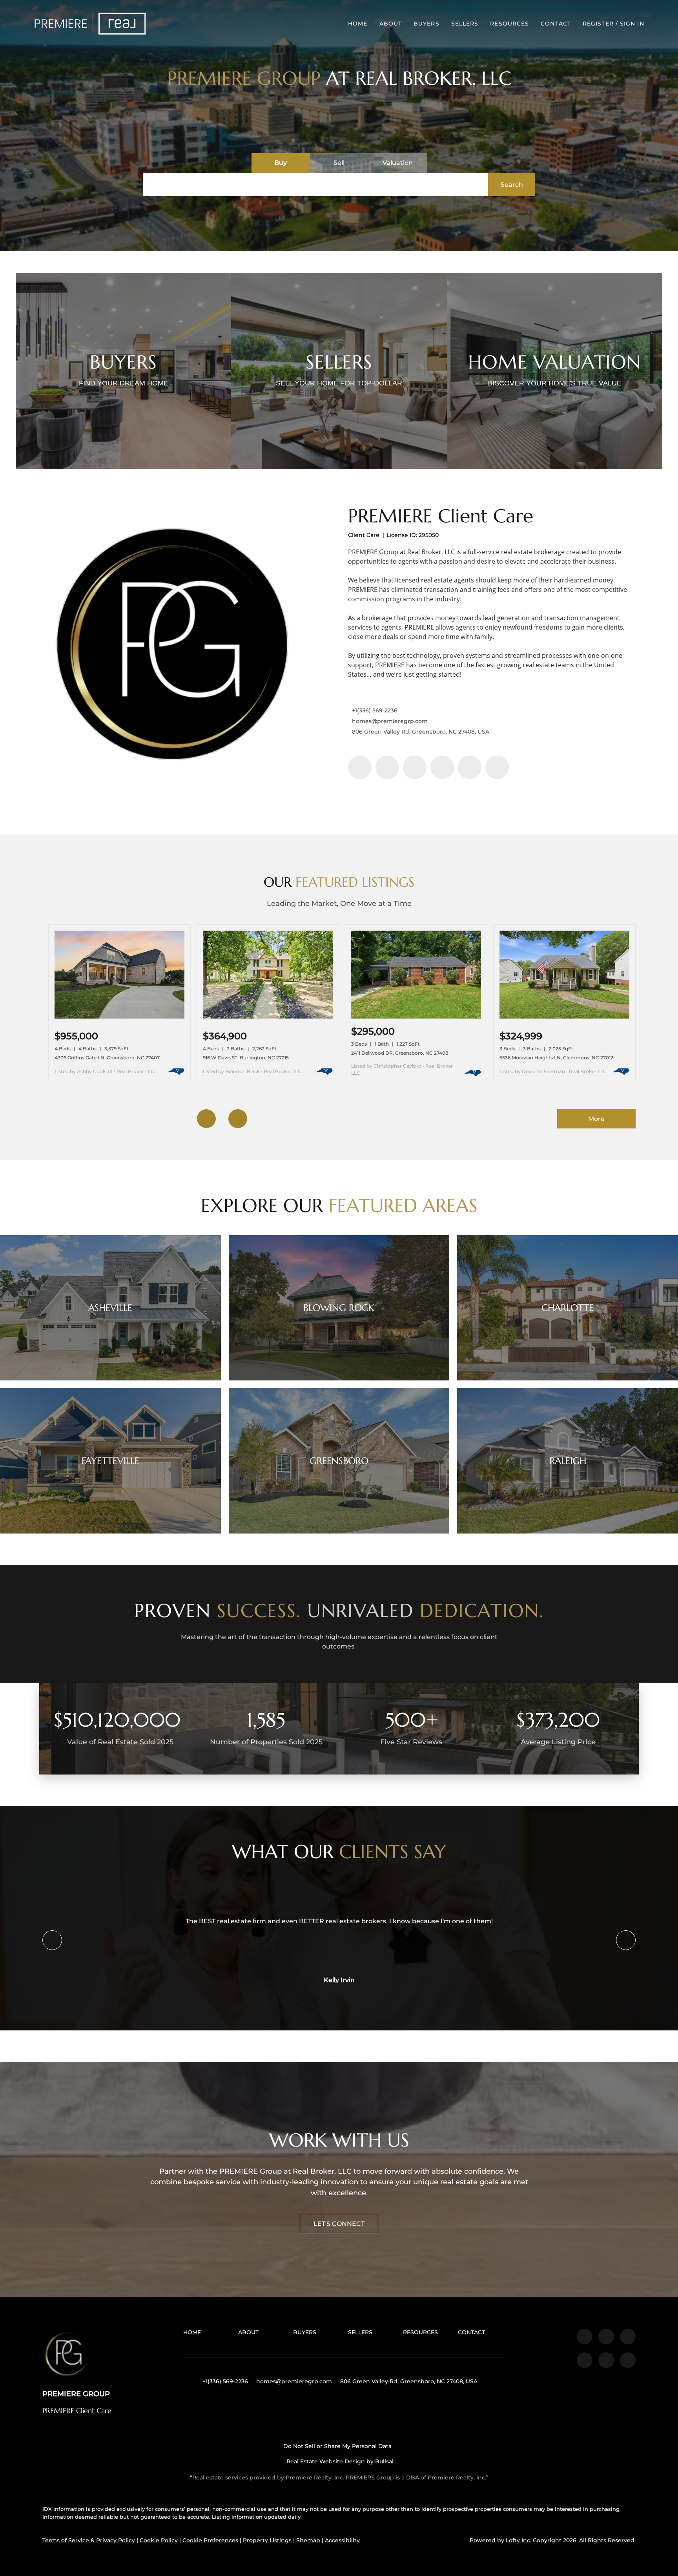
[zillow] (415, 767)
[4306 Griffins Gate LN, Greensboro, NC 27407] (119, 1017)
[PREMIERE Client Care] (173, 655)
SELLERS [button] (465, 24)
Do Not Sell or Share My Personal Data (337, 2446)
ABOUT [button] (391, 24)
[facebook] (360, 767)
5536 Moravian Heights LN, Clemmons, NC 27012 (556, 1058)
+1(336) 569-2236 (375, 710)
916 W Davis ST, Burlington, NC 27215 (246, 1058)
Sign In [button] (632, 24)
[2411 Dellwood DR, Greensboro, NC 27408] (416, 1017)
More (596, 1119)
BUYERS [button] (426, 24)
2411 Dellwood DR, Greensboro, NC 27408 (400, 1053)
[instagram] (442, 767)
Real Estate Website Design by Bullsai (339, 2461)
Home (358, 24)
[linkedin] (387, 767)
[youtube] (470, 767)
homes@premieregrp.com (390, 721)
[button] (90, 24)
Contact (556, 24)
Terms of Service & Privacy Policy (89, 2540)
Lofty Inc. (519, 2540)
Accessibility (342, 2540)
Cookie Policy (159, 2540)
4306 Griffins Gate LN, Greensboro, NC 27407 (107, 1058)
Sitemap (308, 2540)
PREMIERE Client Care (441, 516)
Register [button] (598, 24)
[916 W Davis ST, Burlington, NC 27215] (268, 1017)
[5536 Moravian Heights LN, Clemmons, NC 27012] (564, 1017)
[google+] (497, 767)
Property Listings (267, 2540)
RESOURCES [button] (509, 24)
